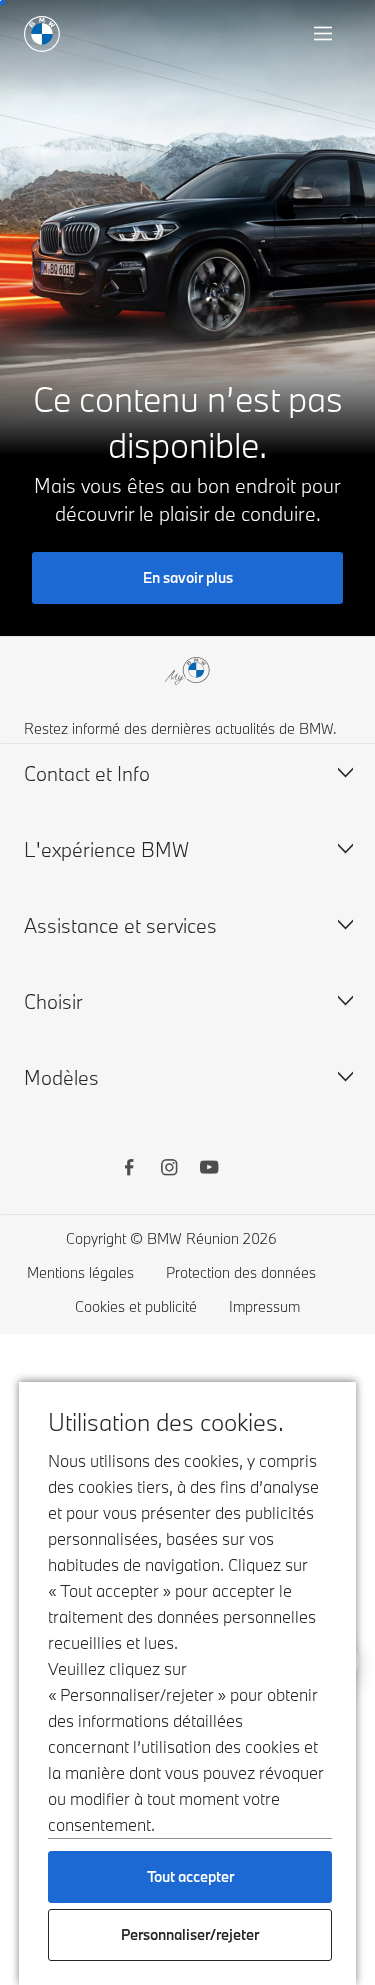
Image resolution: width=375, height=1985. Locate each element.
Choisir (53, 1001)
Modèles (61, 1077)
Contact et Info (87, 773)
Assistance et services (120, 925)
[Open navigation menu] (325, 34)
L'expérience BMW (106, 849)
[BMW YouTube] (209, 1170)
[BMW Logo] (42, 34)
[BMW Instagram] (169, 1170)
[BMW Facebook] (129, 1170)
